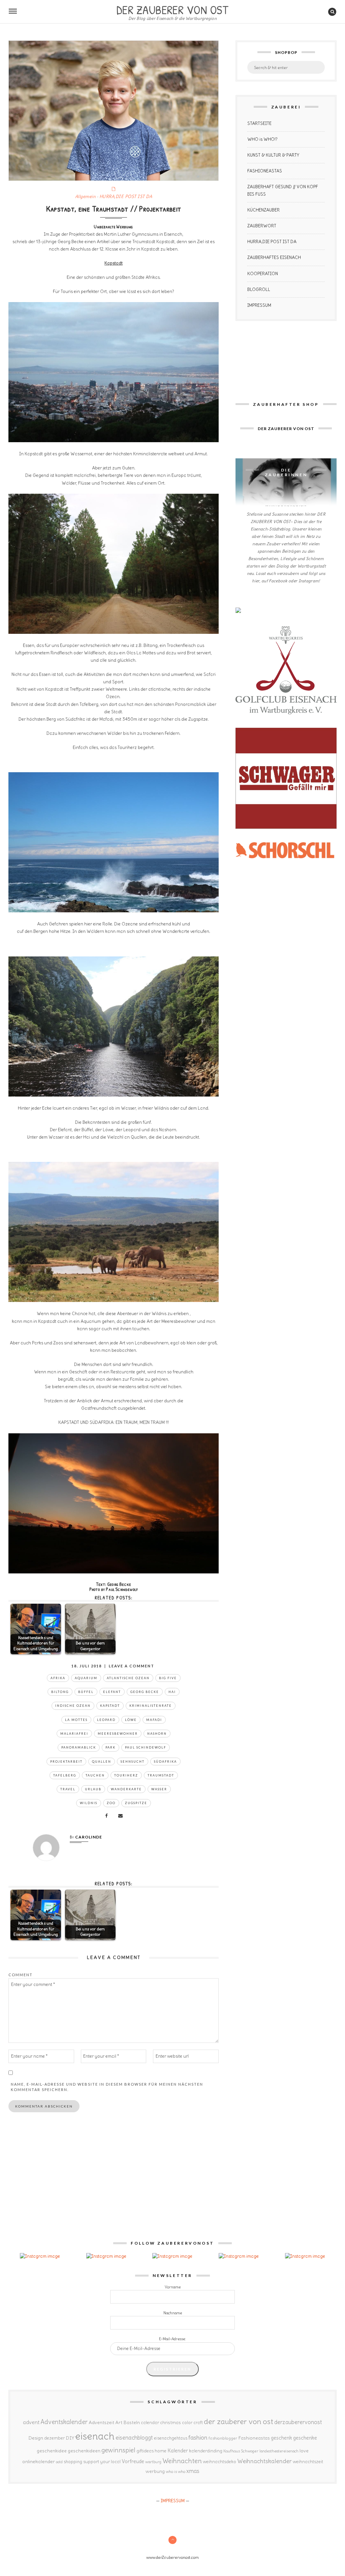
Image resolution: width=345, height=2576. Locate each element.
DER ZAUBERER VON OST (172, 9)
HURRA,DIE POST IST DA (126, 197)
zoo (111, 1803)
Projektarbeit (66, 1762)
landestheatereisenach (279, 2451)
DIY (70, 2438)
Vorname (173, 2287)
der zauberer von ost (239, 2421)
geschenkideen (84, 2451)
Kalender (178, 2451)
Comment (21, 1975)
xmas (193, 2471)
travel (68, 1789)
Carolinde (89, 1837)
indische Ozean (73, 1706)
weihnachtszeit (308, 2462)
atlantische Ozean (128, 1678)
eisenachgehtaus (171, 2438)
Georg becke (145, 1692)
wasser (159, 1789)
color (187, 2423)
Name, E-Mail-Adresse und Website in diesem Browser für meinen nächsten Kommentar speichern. (107, 2087)
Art (119, 2422)
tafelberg (65, 1775)
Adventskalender (64, 2422)
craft (198, 2423)
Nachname (173, 2313)
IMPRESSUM (259, 305)
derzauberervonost (298, 2422)
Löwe (131, 1720)
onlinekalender (39, 2461)
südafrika (165, 1762)
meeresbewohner (118, 1734)
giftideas (145, 2451)
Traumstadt (161, 1775)
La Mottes (76, 1720)
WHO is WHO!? (262, 139)
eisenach (95, 2436)
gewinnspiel (118, 2450)
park (111, 1747)
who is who (176, 2471)
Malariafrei (74, 1734)
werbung (155, 2471)
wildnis (89, 1803)
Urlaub (93, 1789)
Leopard (106, 1720)
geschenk (281, 2438)
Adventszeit (101, 2422)
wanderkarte (126, 1789)
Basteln (132, 2422)
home (161, 2451)
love (304, 2451)
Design (36, 2438)
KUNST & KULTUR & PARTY (273, 155)
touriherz (126, 1775)
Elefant (112, 1692)
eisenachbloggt (134, 2438)
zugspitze (136, 1803)
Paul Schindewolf (146, 1747)
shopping (73, 2461)
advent (31, 2422)
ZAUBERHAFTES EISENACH (274, 257)
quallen (102, 1762)
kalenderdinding (206, 2451)
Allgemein (86, 197)
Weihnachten (182, 2461)
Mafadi (154, 1720)
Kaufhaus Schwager (241, 2451)
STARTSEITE (259, 123)
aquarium (86, 1678)
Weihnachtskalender (264, 2461)
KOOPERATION (263, 274)
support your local (102, 2462)
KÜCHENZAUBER (263, 210)
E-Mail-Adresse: (172, 2339)
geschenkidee (52, 2451)
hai (172, 1692)
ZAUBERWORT (262, 226)
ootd (59, 2462)
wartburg (153, 2462)
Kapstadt (110, 1706)
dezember (54, 2438)
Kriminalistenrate (151, 1706)
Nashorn (157, 1734)
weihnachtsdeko (219, 2462)
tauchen (95, 1775)
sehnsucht (133, 1762)
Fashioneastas (254, 2438)
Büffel (86, 1692)
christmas (170, 2423)
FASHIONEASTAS (265, 171)
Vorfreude (133, 2461)
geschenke (305, 2438)
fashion (198, 2437)
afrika (58, 1678)
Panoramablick (79, 1747)
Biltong (60, 1692)
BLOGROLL (259, 289)
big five (168, 1678)
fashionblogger (223, 2438)
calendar (150, 2423)
